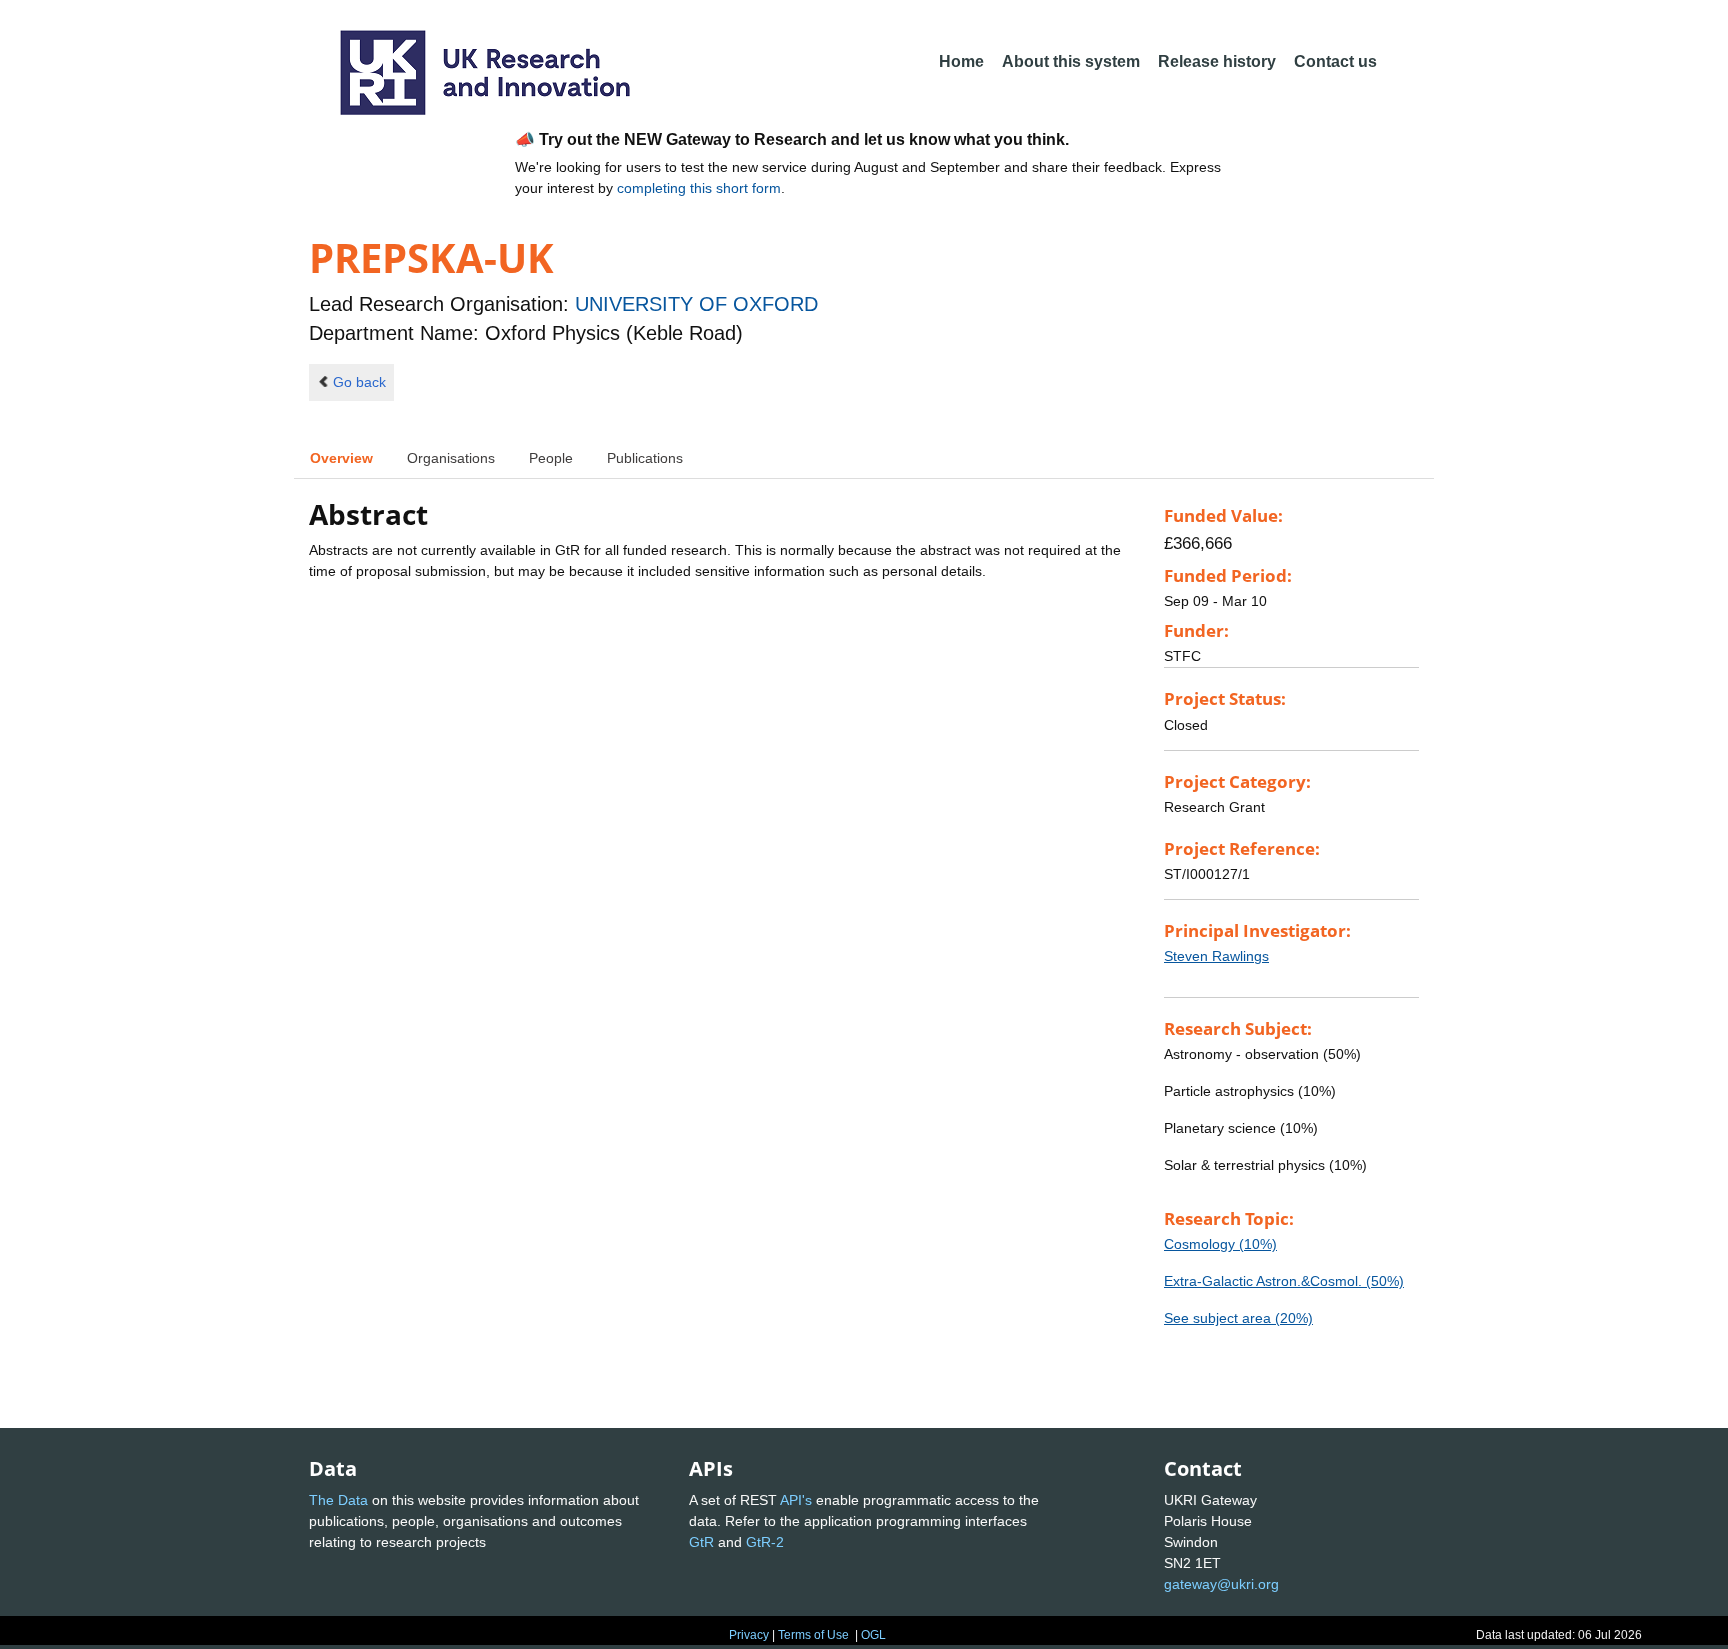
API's (796, 1500)
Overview (341, 458)
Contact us (1335, 61)
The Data (338, 1500)
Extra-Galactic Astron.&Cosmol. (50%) (1284, 1281)
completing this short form (699, 188)
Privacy (749, 1635)
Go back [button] (359, 382)
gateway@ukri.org (1221, 1584)
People (551, 458)
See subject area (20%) (1238, 1318)
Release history (1217, 61)
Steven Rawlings (1216, 956)
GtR (701, 1542)
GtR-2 (765, 1542)
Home (961, 61)
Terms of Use (813, 1635)
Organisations (451, 458)
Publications (645, 458)
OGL (873, 1635)
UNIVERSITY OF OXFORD (696, 304)
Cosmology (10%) (1220, 1244)
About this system (1071, 61)
